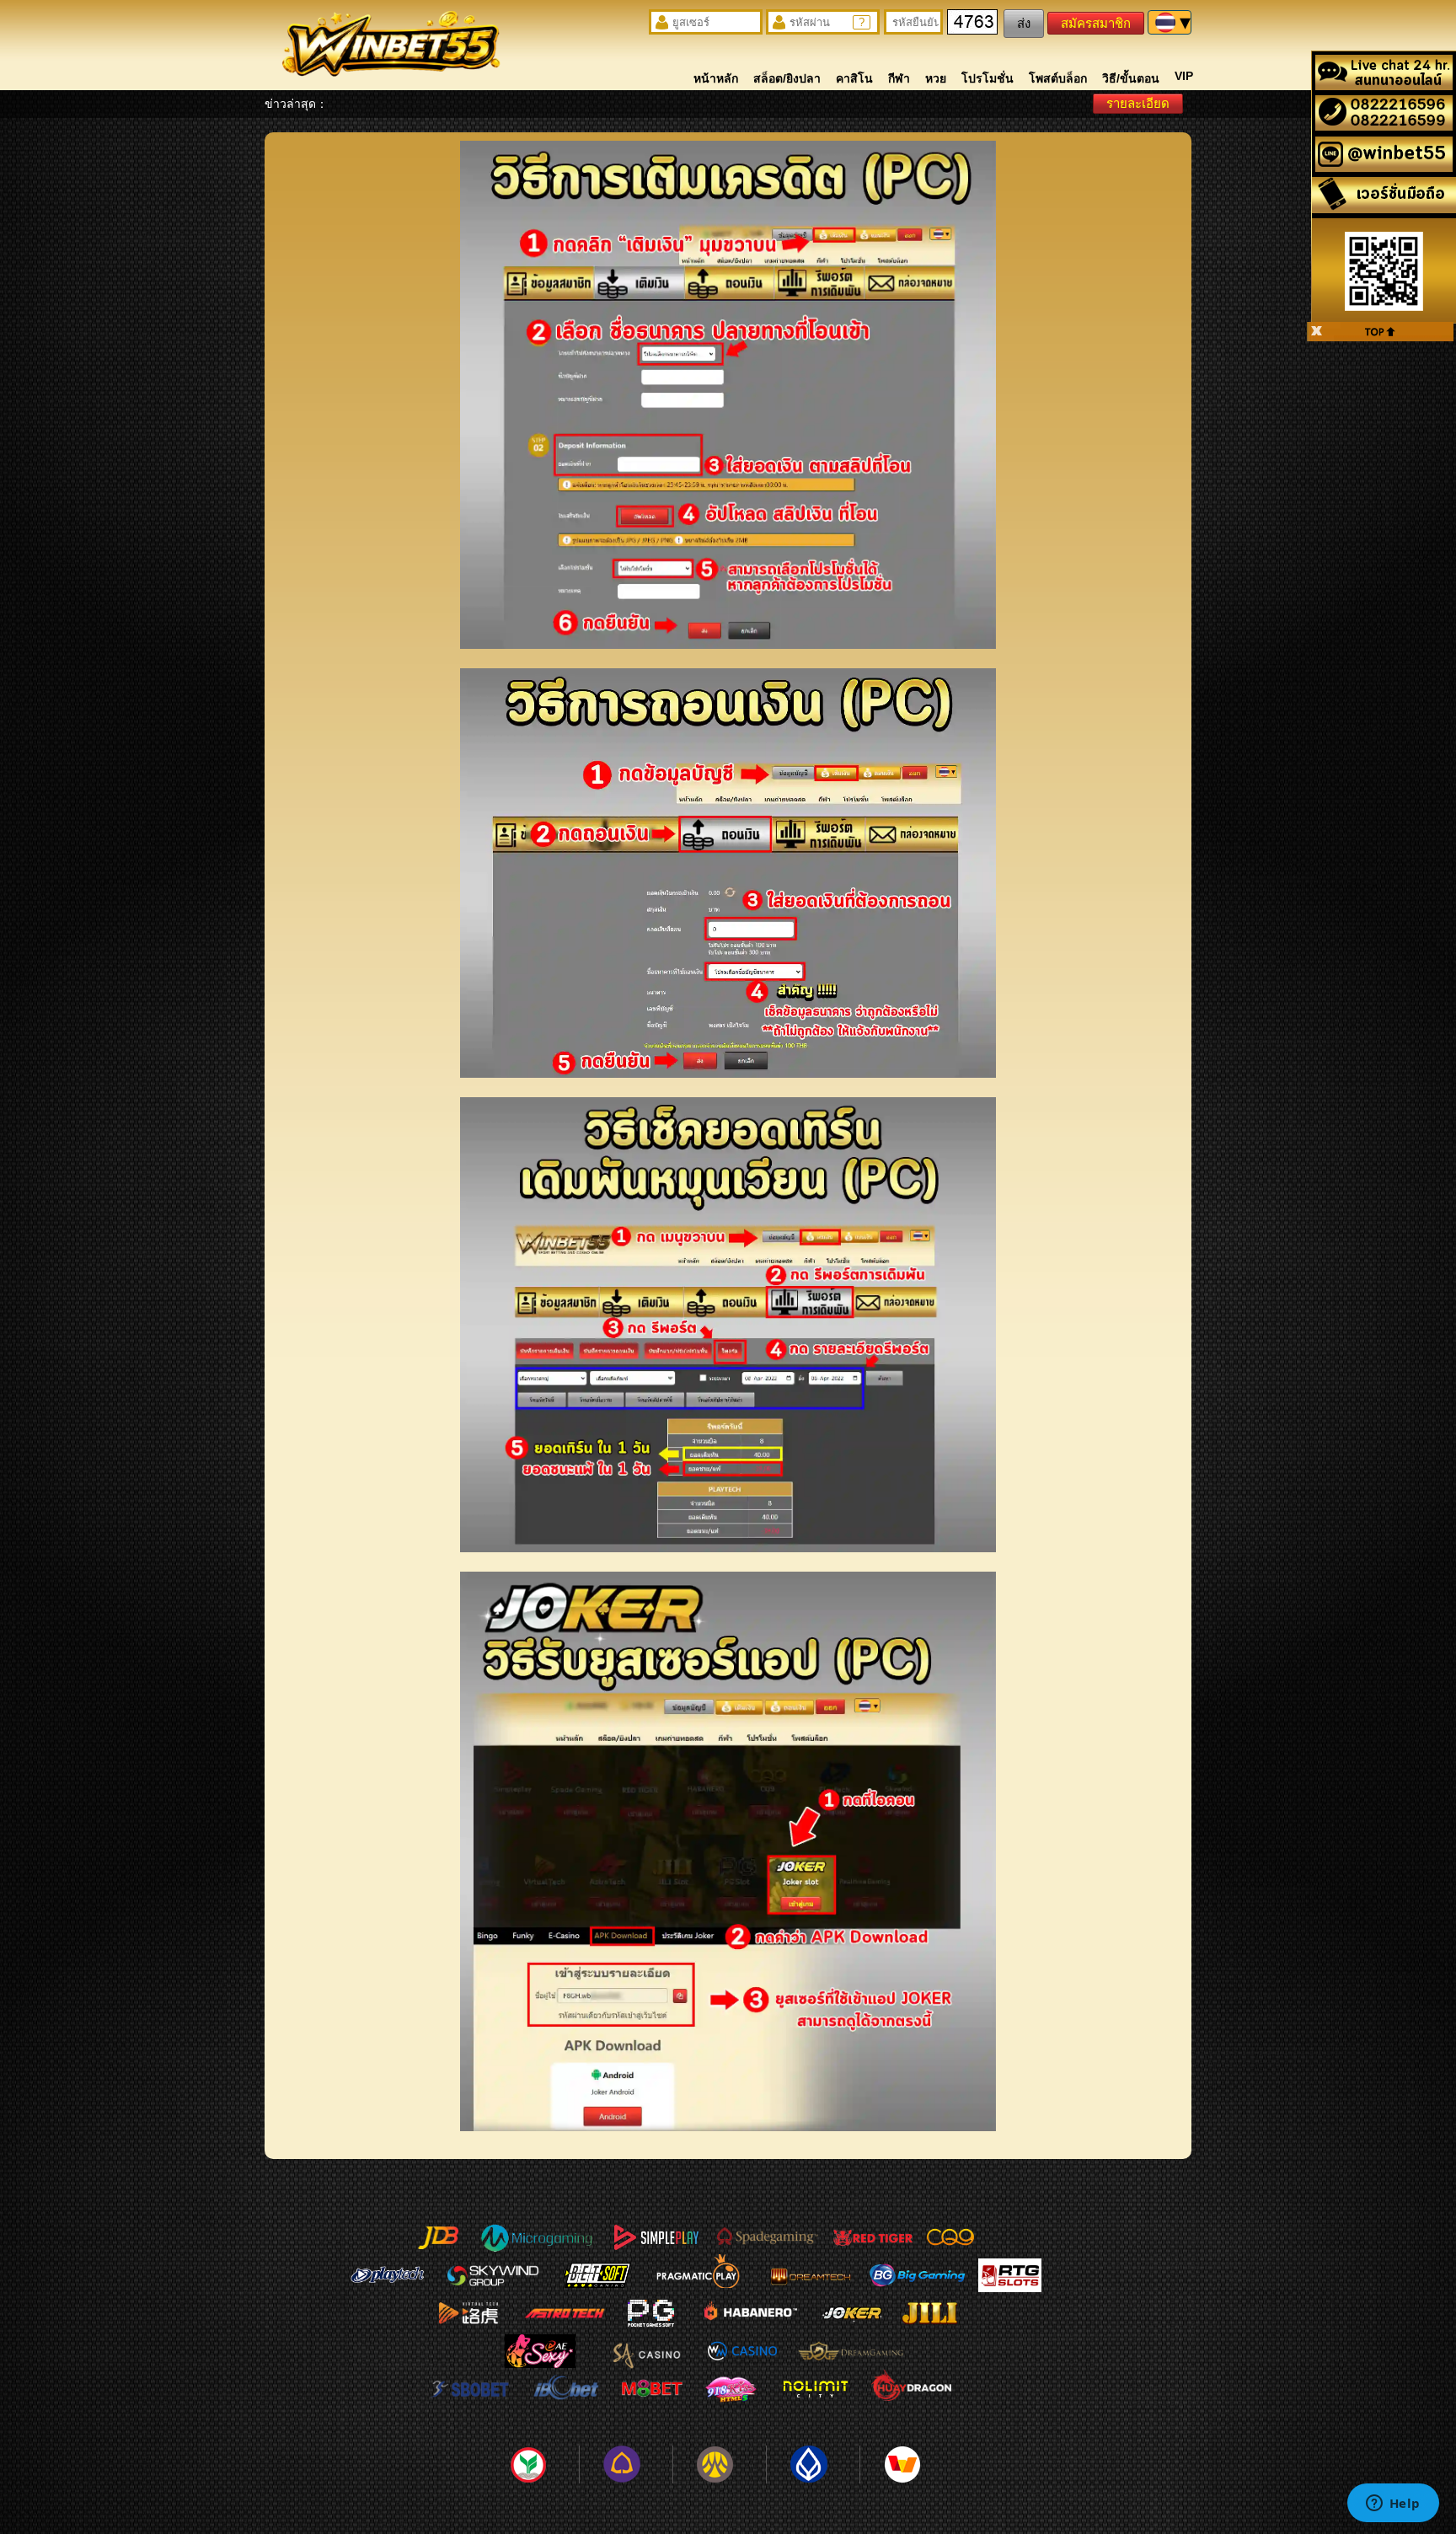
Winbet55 (391, 48)
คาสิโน (854, 78)
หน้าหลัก (716, 78)
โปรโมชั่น (988, 78)
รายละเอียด (1138, 103)
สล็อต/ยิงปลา (787, 78)
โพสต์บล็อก (1058, 78)
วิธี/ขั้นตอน (1131, 78)
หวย (936, 78)
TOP (1380, 332)
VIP (1184, 76)
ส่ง (1024, 23)
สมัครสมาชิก (1096, 23)
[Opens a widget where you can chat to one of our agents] (1393, 2505)
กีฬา (899, 78)
